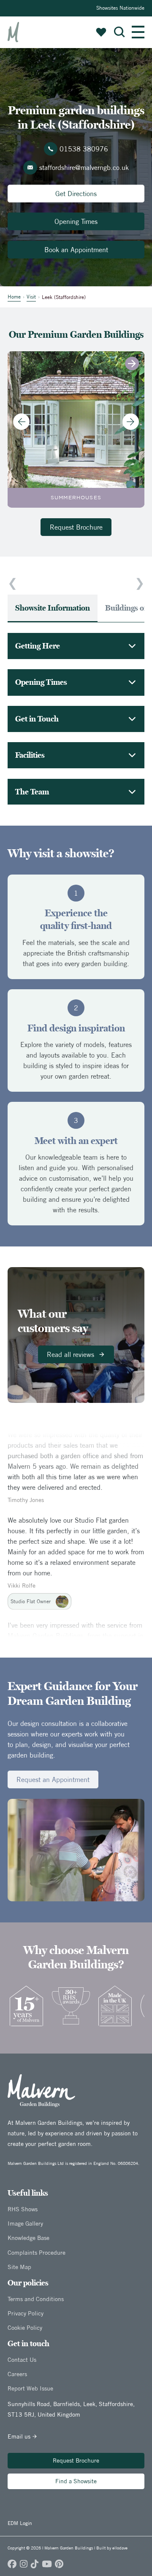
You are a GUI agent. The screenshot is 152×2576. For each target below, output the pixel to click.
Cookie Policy (25, 2328)
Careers (17, 2374)
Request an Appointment (53, 1779)
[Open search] (119, 32)
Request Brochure (76, 527)
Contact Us (22, 2360)
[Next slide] (131, 421)
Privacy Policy (26, 2313)
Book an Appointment (76, 250)
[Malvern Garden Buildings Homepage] (13, 32)
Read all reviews (71, 1354)
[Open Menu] (138, 32)
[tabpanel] (76, 719)
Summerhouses (76, 498)
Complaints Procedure (37, 2253)
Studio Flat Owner (31, 1589)
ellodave (120, 2548)
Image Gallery (25, 2223)
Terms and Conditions (36, 2299)
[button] (119, 32)
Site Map (19, 2267)
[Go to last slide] (21, 421)
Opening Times (76, 221)
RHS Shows (23, 2209)
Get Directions (76, 194)
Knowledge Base (28, 2238)
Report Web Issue (30, 2388)
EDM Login (20, 2523)
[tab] (53, 608)
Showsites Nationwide (120, 8)
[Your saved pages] (101, 32)
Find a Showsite (76, 2481)
